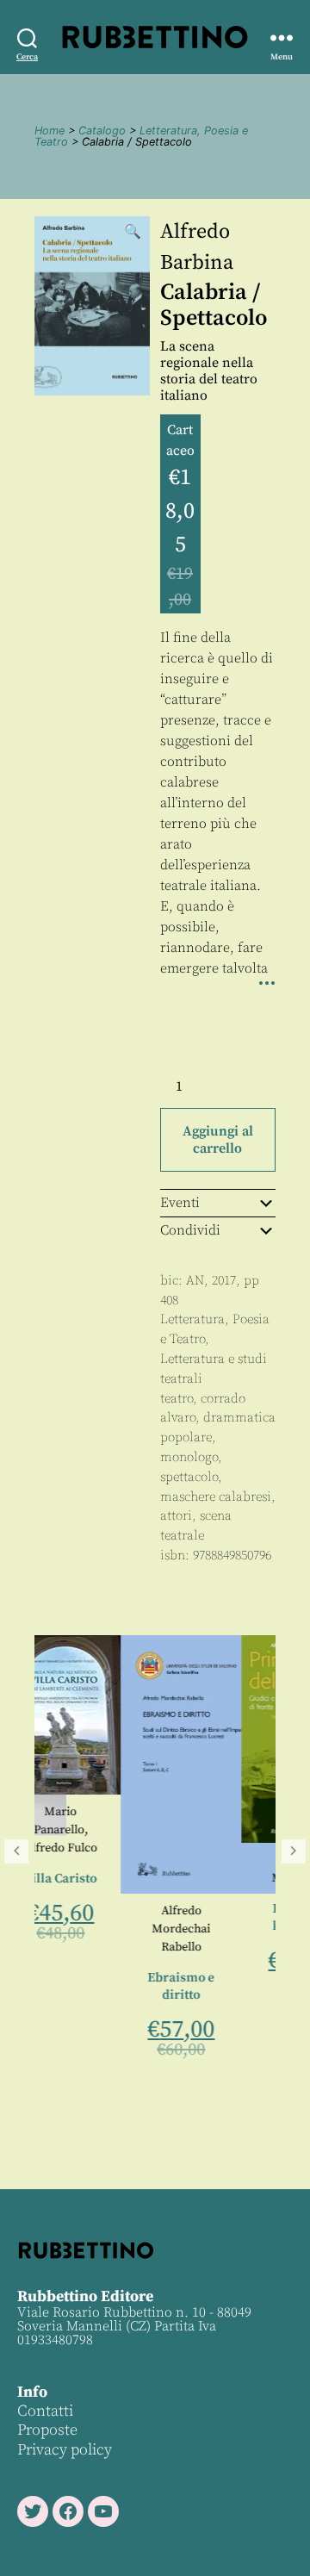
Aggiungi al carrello (218, 1140)
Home (50, 131)
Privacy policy (65, 2450)
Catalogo (102, 131)
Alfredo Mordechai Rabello (110, 1929)
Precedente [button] (16, 1851)
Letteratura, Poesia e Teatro (141, 136)
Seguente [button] (294, 1851)
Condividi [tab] (190, 1230)
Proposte (47, 2430)
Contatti (45, 2411)
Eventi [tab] (180, 1203)
